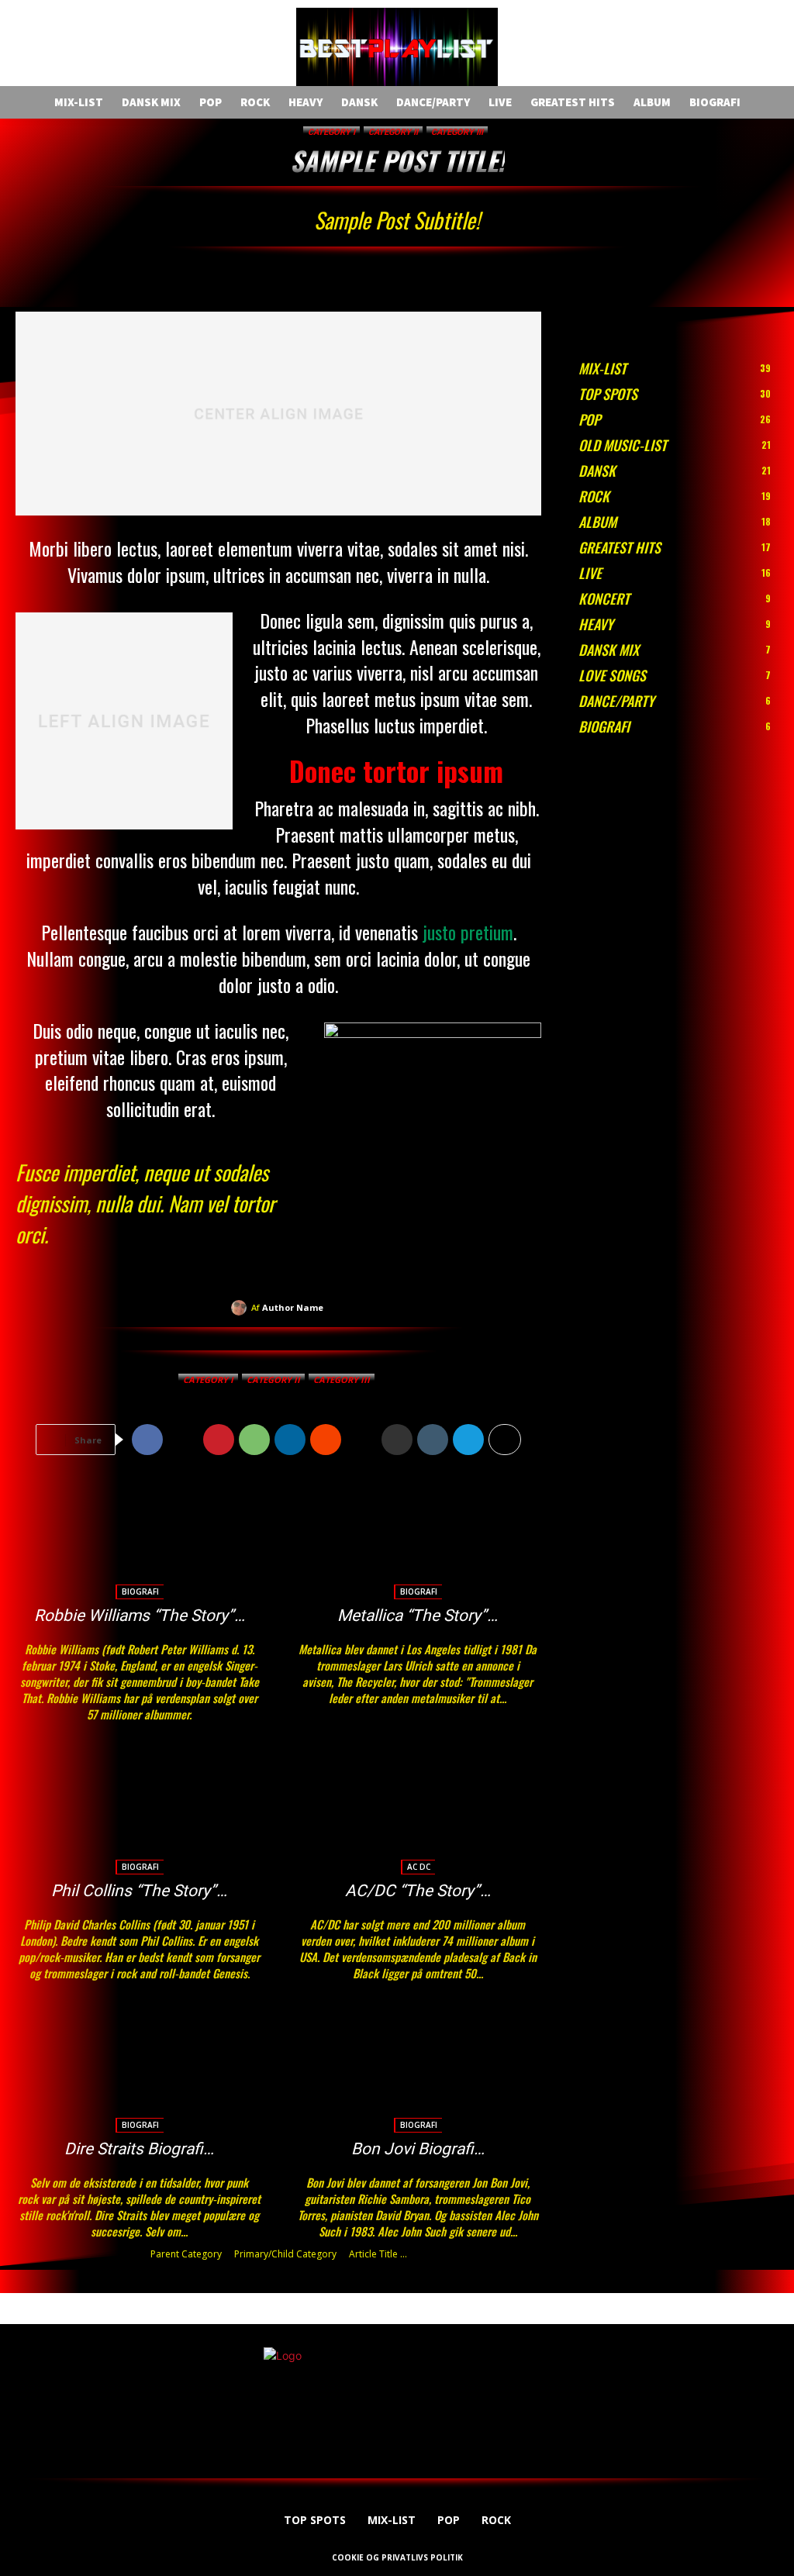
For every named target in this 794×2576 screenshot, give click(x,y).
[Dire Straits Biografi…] (139, 2071)
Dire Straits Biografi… (139, 2149)
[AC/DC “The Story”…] (418, 1812)
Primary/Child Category (285, 2254)
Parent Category (186, 2254)
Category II (393, 132)
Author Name (293, 1307)
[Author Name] (241, 1308)
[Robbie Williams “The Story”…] (139, 1538)
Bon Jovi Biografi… (418, 2149)
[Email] (361, 1440)
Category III (457, 132)
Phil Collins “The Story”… (139, 1891)
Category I (331, 132)
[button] (223, 49)
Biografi (140, 1591)
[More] (505, 1440)
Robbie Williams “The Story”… (140, 1616)
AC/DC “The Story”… (418, 1891)
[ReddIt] (326, 1440)
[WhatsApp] (254, 1440)
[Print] (397, 1440)
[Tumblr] (433, 1440)
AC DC (419, 1867)
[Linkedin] (290, 1440)
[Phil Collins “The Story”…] (139, 1812)
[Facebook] (147, 1440)
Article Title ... (378, 2254)
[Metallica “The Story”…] (418, 1538)
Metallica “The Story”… (418, 1616)
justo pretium (468, 932)
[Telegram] (468, 1440)
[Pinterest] (219, 1440)
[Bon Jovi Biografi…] (418, 2071)
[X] (183, 1440)
